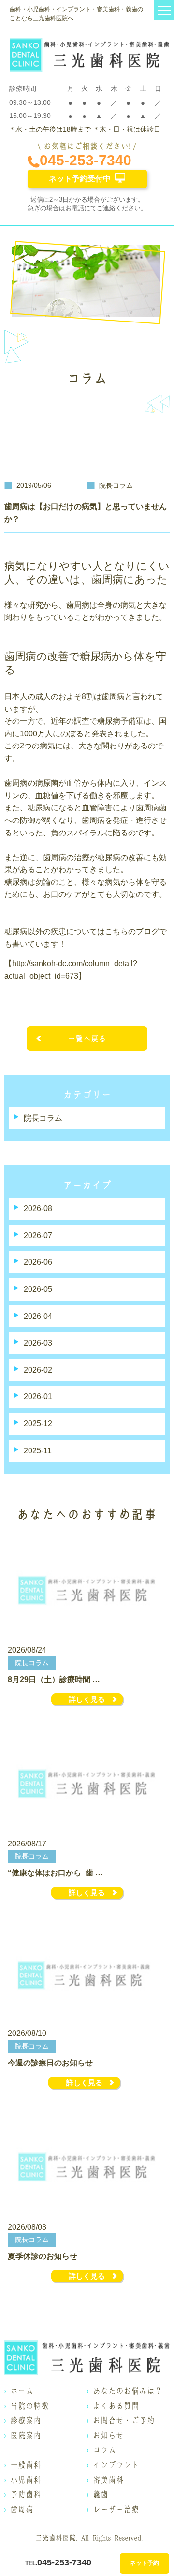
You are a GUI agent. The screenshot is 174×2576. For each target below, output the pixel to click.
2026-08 (38, 1208)
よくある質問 (116, 2406)
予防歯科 (26, 2494)
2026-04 (38, 1316)
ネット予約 (145, 2563)
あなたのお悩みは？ (128, 2391)
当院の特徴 (29, 2406)
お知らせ (108, 2435)
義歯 (101, 2494)
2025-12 (38, 1424)
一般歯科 (26, 2465)
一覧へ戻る (87, 1039)
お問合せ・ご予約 (124, 2420)
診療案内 (26, 2420)
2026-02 (38, 1370)
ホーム (22, 2391)
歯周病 (22, 2509)
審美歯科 (108, 2480)
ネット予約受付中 (80, 179)
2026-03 (38, 1343)
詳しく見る (87, 1699)
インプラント (116, 2465)
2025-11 (38, 1451)
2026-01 (38, 1397)
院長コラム (43, 1118)
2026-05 (38, 1289)
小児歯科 (26, 2480)
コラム (104, 2450)
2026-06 (38, 1262)
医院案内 (26, 2435)
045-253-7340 (86, 160)
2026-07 (38, 1236)
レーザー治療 (116, 2509)
